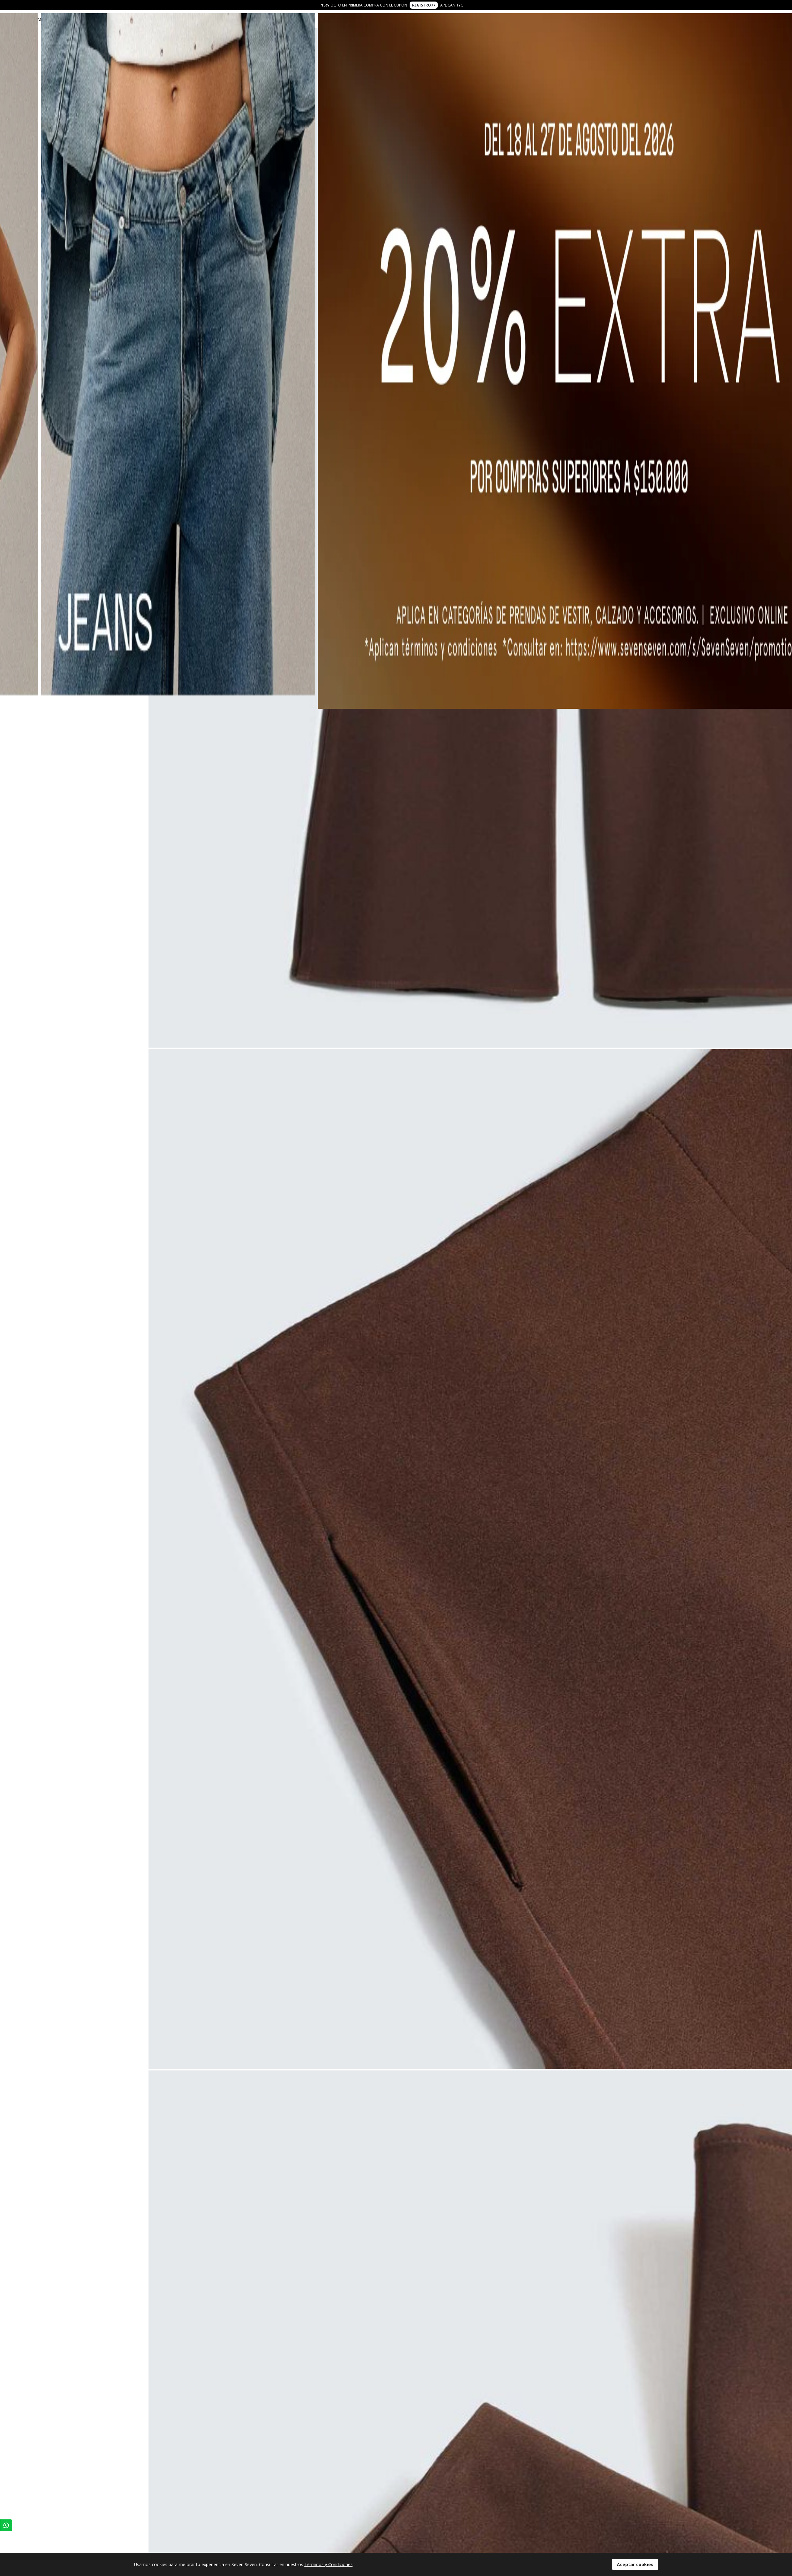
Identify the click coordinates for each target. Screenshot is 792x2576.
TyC (460, 5)
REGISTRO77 (424, 5)
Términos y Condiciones (329, 2564)
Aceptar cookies (635, 2564)
